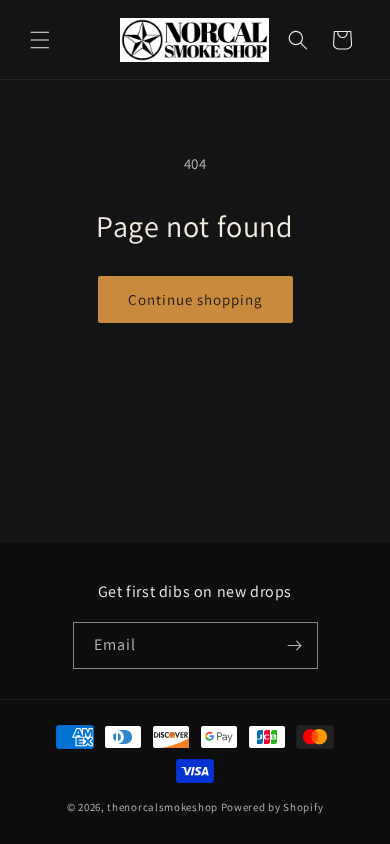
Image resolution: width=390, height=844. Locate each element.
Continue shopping (195, 299)
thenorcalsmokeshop (162, 807)
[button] (40, 40)
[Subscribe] (295, 645)
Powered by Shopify (272, 807)
